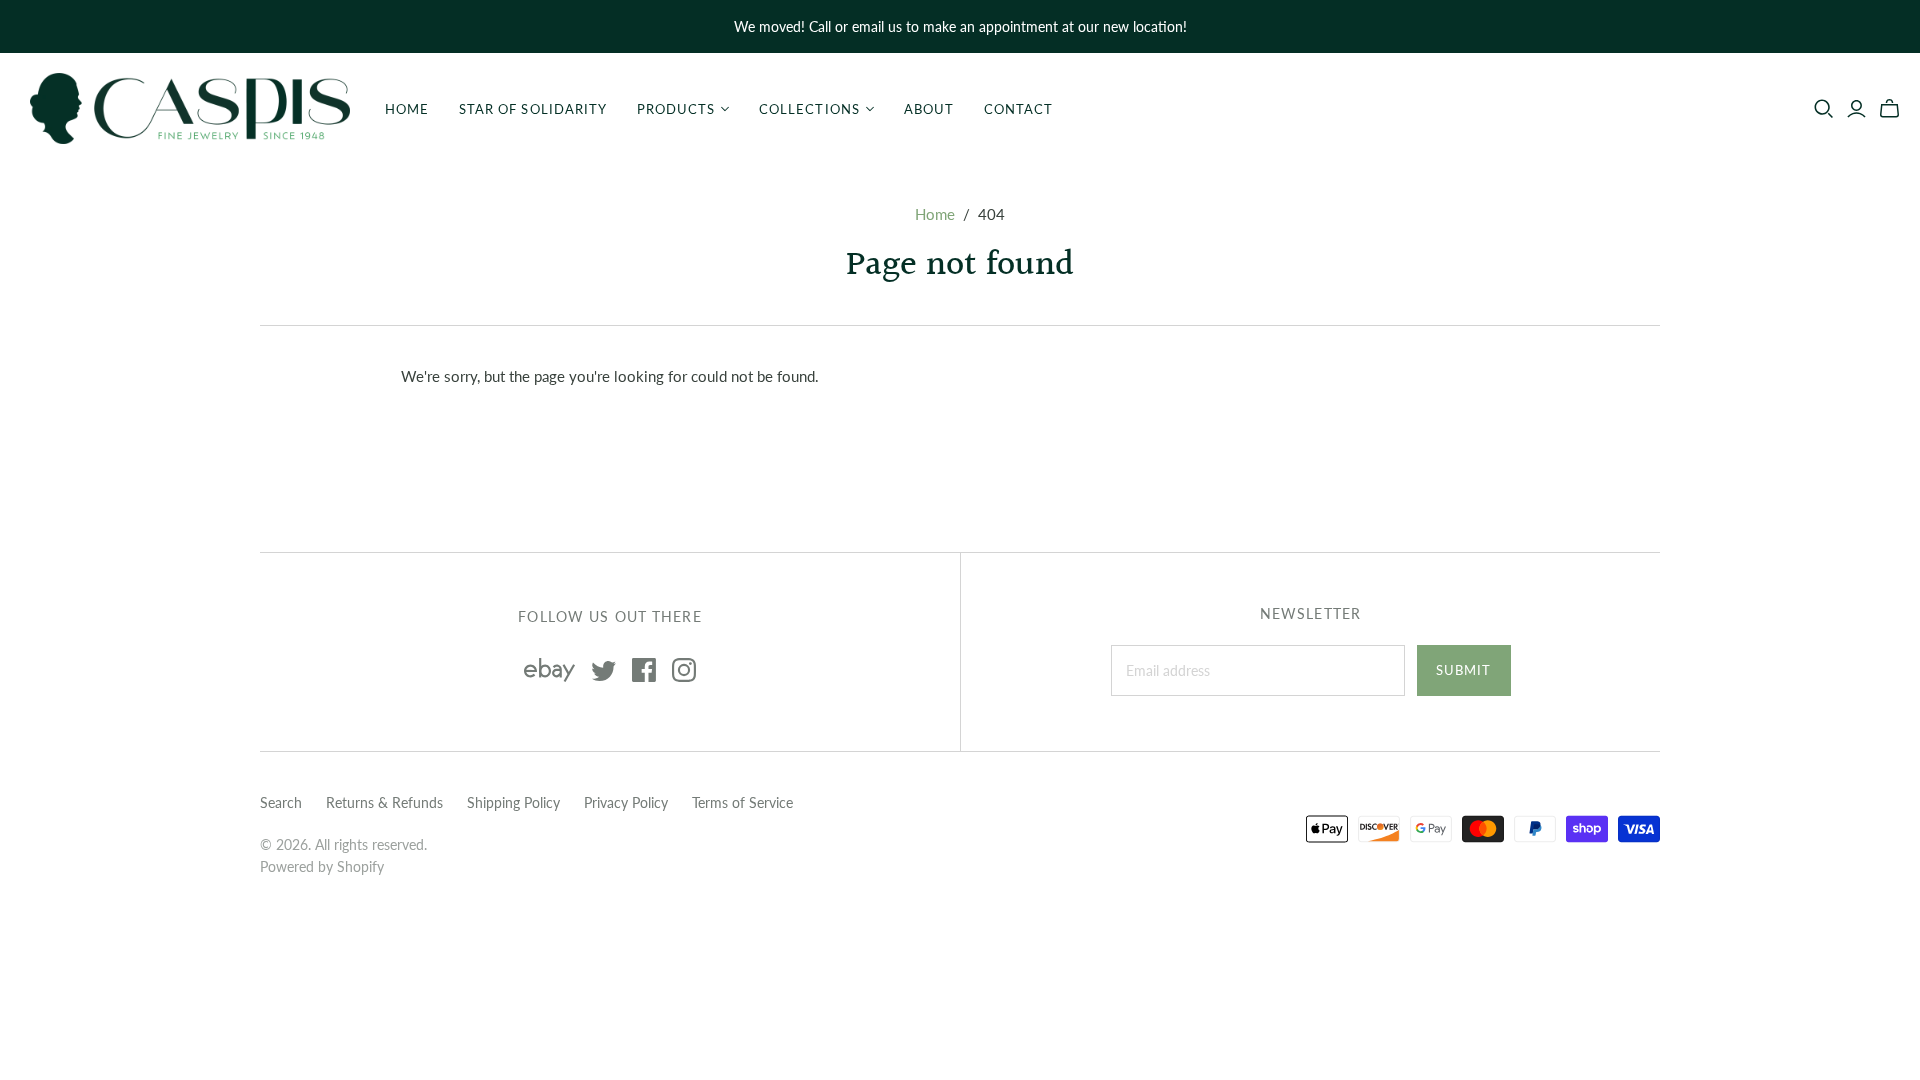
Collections (809, 109)
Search (281, 802)
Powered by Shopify (322, 866)
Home (407, 109)
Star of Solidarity (533, 109)
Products (676, 109)
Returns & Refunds (384, 802)
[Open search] (1824, 109)
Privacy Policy (626, 802)
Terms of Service (742, 802)
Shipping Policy (513, 802)
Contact (1018, 109)
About (929, 109)
